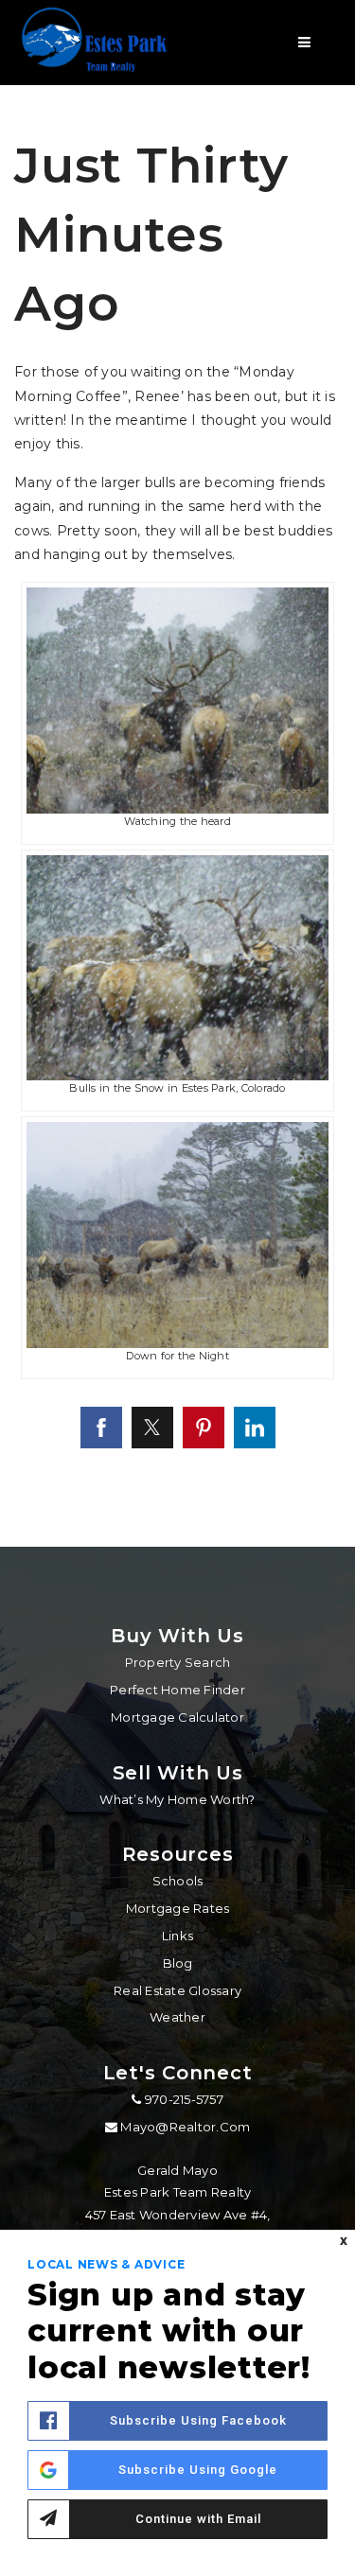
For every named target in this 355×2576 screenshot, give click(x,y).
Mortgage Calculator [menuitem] (177, 1717)
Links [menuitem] (177, 1936)
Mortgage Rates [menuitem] (178, 1908)
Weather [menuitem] (177, 2017)
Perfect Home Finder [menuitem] (177, 1690)
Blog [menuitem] (178, 1963)
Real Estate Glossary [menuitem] (177, 1990)
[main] (177, 773)
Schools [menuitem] (178, 1881)
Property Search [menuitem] (178, 1662)
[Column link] (98, 43)
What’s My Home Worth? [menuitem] (177, 1799)
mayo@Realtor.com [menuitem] (185, 2127)
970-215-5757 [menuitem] (183, 2099)
